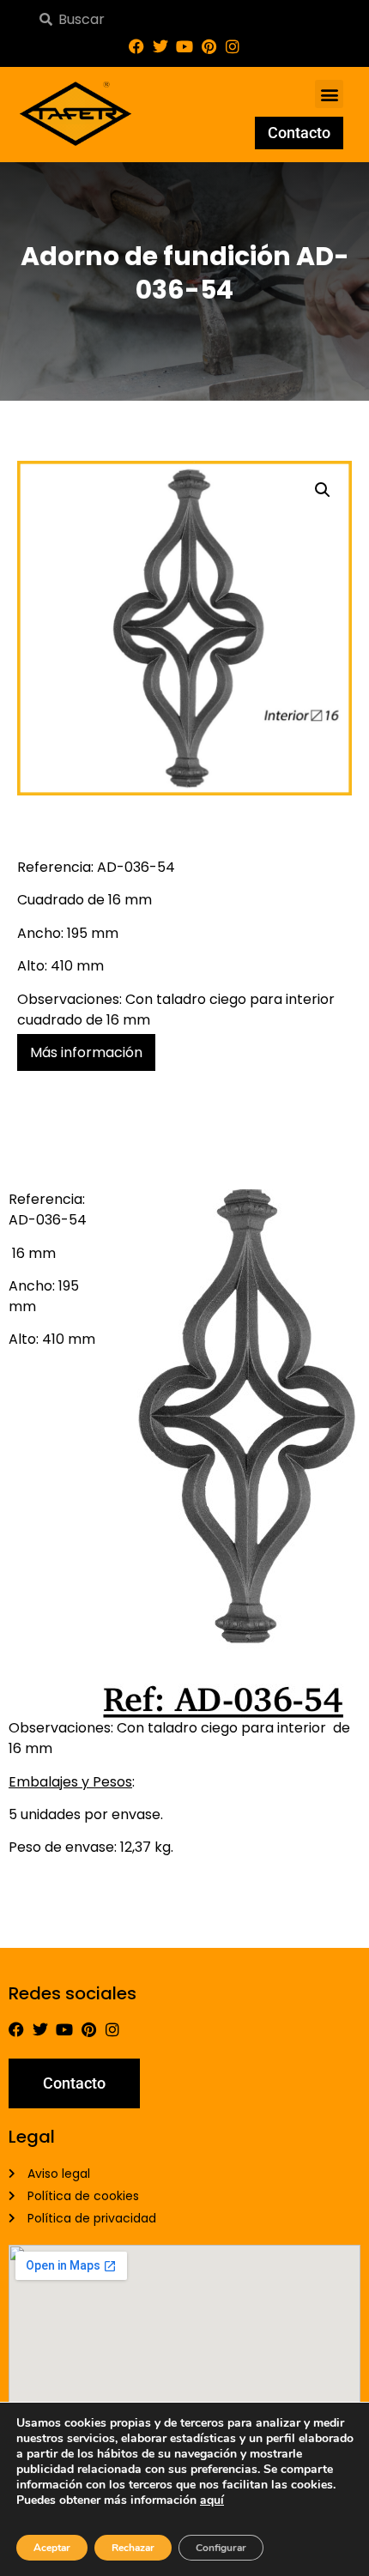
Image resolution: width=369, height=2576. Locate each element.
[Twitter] (160, 46)
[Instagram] (233, 46)
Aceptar (52, 2548)
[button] (329, 94)
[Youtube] (184, 46)
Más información (86, 1052)
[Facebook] (136, 46)
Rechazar (133, 2548)
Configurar (221, 2548)
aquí (212, 2500)
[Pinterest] (209, 46)
